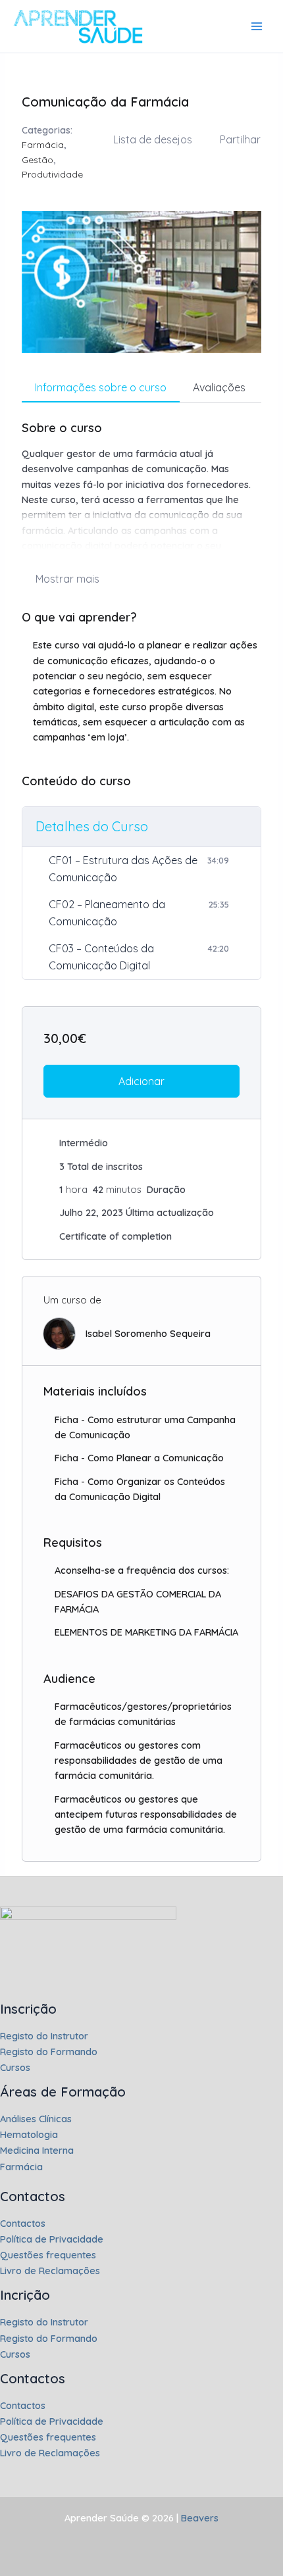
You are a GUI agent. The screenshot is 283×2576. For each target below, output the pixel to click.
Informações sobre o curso (101, 387)
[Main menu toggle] (257, 26)
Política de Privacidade (52, 2239)
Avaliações (219, 387)
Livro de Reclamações (50, 2271)
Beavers (198, 2518)
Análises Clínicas (36, 2119)
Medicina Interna (37, 2150)
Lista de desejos (153, 139)
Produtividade (52, 174)
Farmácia (43, 145)
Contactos (23, 2223)
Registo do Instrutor (44, 2036)
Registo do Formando (49, 2052)
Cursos (15, 2067)
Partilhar (240, 139)
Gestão (38, 160)
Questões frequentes (48, 2255)
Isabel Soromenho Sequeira (148, 1333)
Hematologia (29, 2134)
